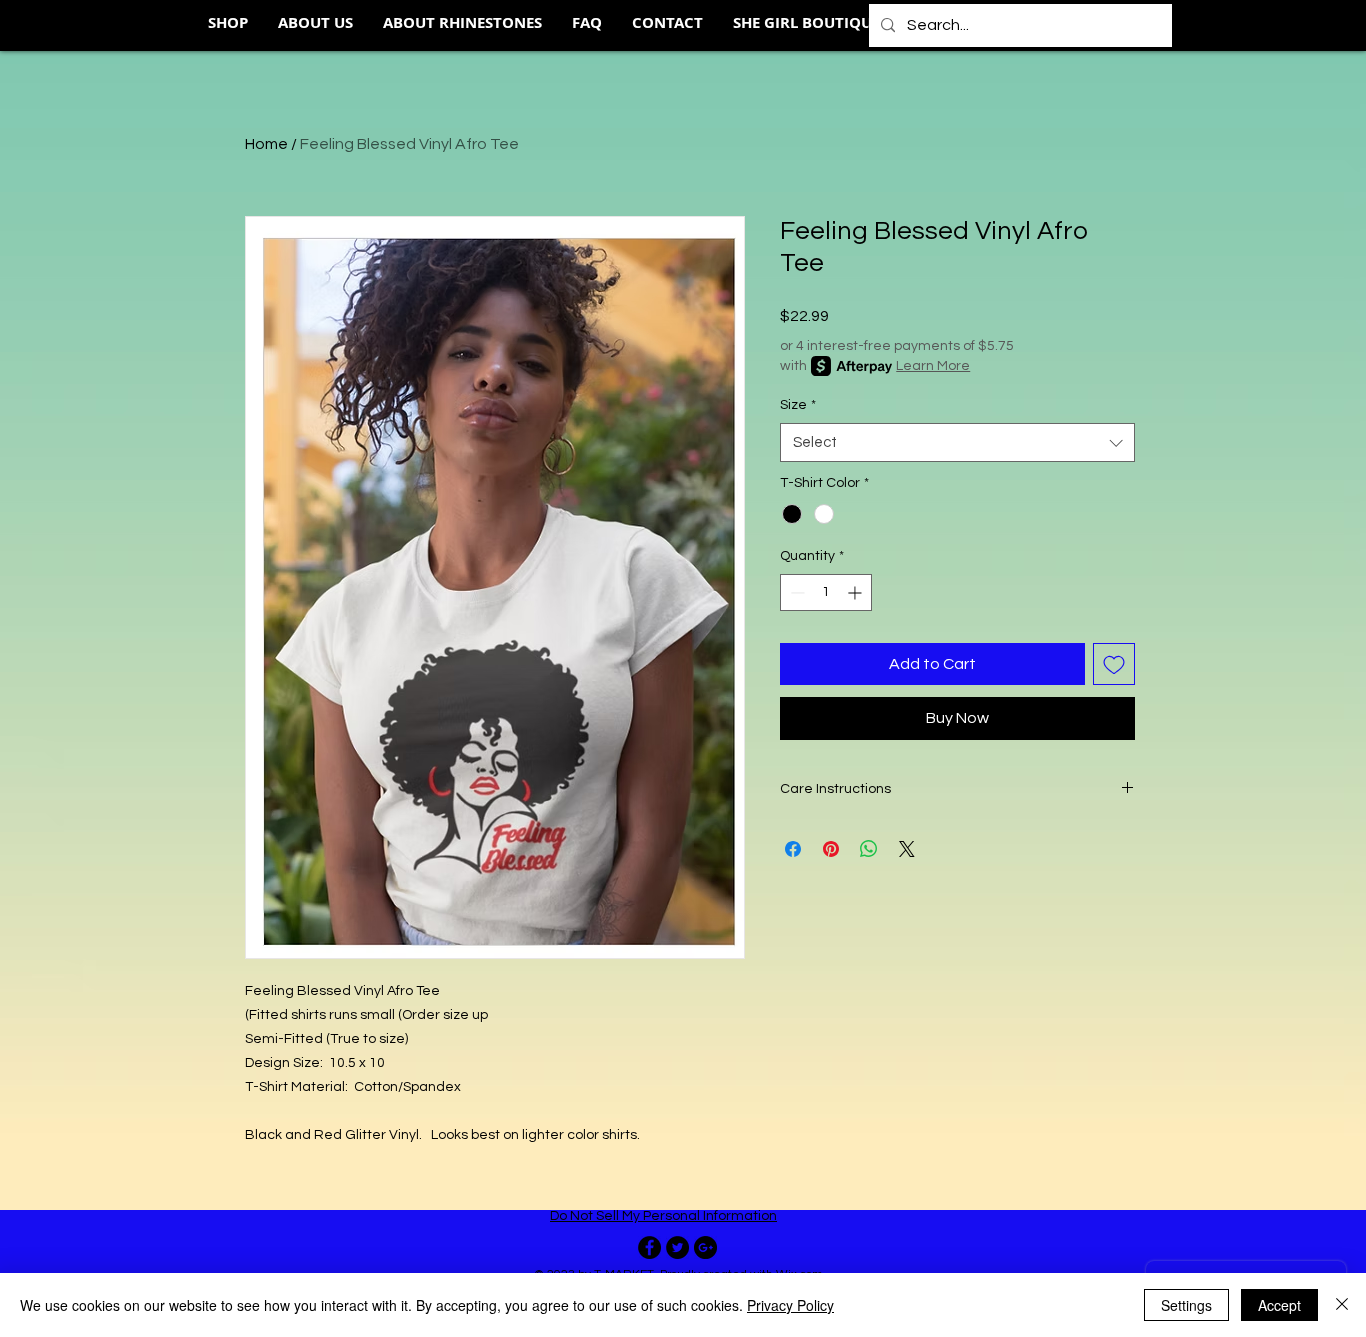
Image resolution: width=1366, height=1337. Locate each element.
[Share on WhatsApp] (869, 849)
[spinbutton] (826, 592)
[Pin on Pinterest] (831, 849)
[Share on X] (907, 849)
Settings (1186, 1305)
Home (266, 144)
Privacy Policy (790, 1305)
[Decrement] (795, 592)
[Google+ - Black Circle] (705, 1247)
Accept (1279, 1305)
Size (798, 405)
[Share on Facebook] (793, 849)
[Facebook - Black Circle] (649, 1247)
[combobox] (957, 442)
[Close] (1342, 1305)
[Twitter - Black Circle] (677, 1247)
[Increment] (856, 592)
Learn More (933, 366)
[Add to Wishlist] (1114, 664)
